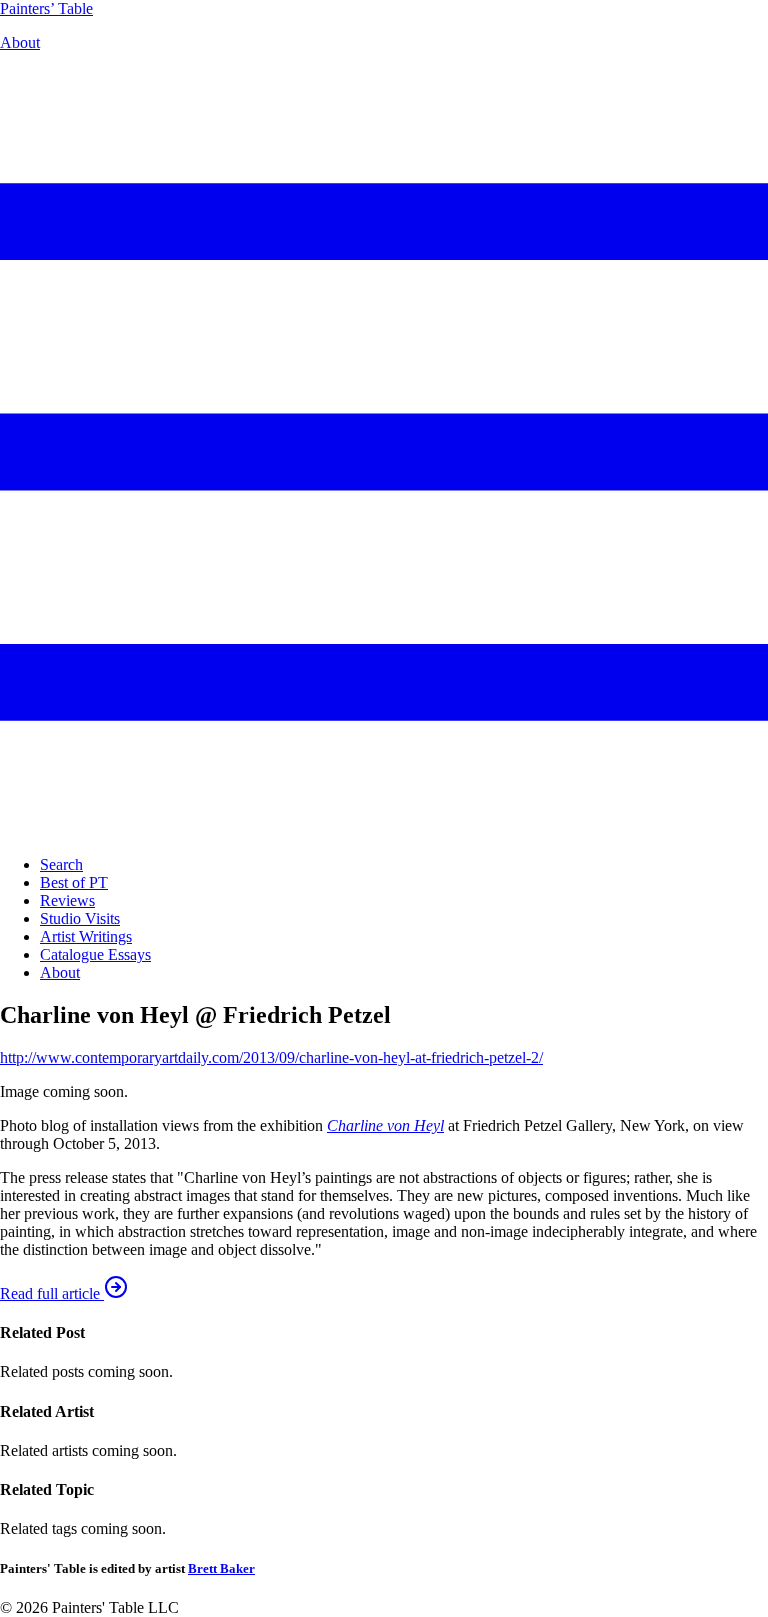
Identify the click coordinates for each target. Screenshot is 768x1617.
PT (46, 8)
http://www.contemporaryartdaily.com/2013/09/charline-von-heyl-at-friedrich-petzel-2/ (271, 1057)
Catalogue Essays (95, 954)
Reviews (67, 900)
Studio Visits (80, 918)
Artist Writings (86, 936)
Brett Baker (221, 1568)
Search (61, 864)
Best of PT (74, 882)
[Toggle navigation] (384, 830)
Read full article (52, 1293)
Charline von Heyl (385, 1125)
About (20, 42)
